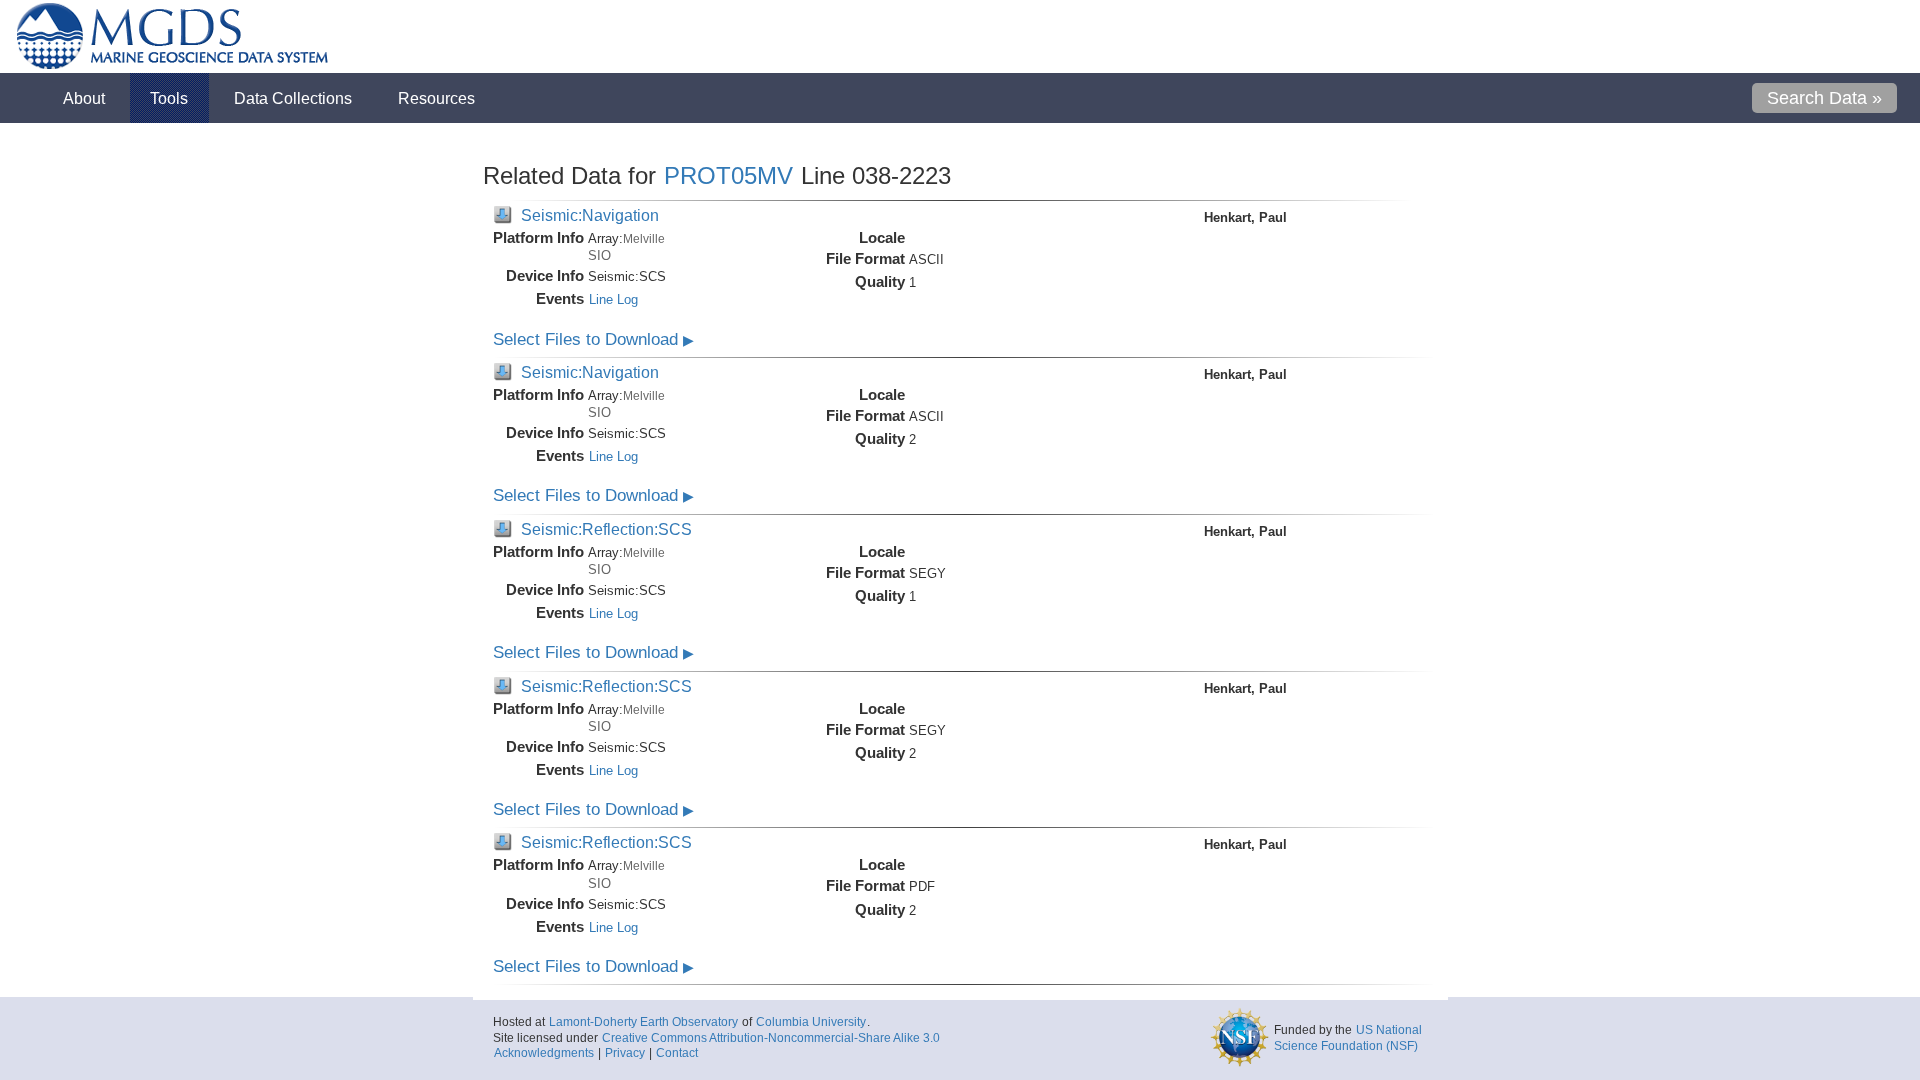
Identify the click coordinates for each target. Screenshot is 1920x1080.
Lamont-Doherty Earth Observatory (643, 1022)
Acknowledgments (544, 1053)
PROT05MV (728, 175)
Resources (436, 98)
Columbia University (811, 1022)
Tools (169, 98)
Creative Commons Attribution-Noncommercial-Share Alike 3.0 (771, 1038)
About (84, 98)
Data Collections (293, 98)
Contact (677, 1053)
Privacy (625, 1053)
